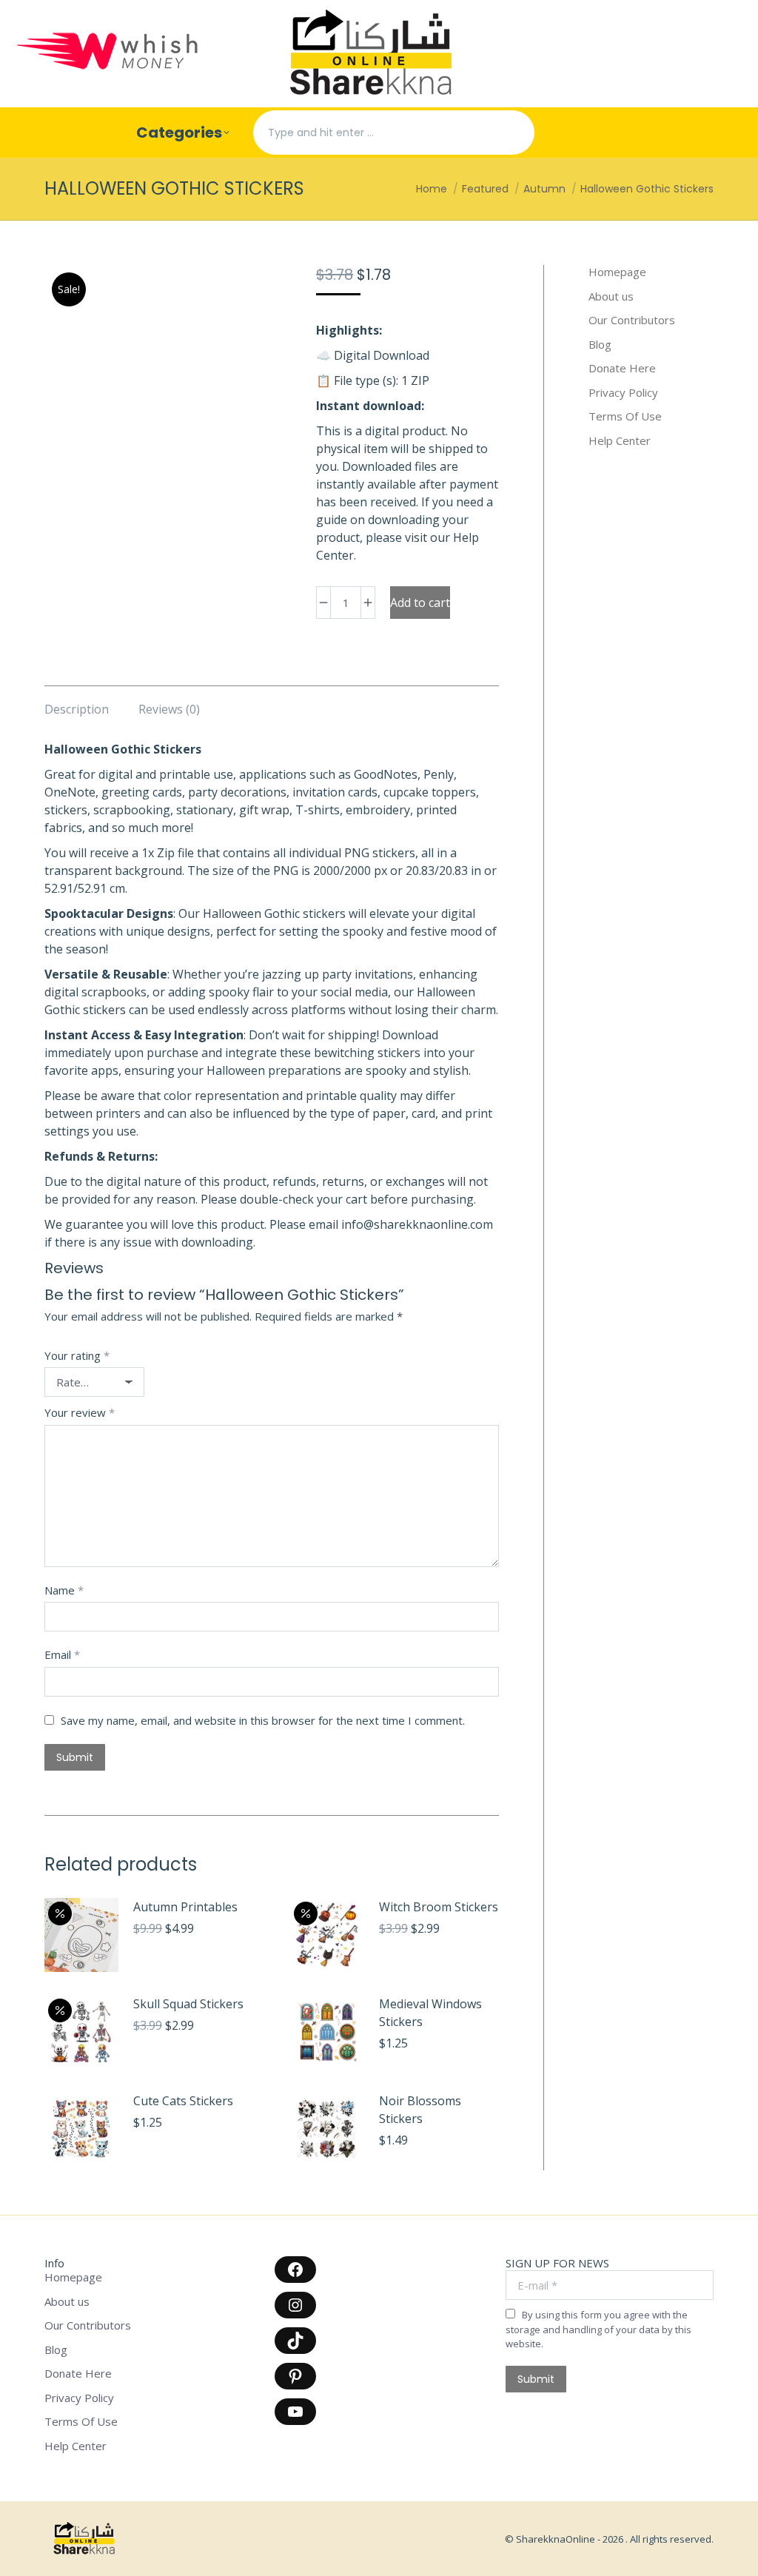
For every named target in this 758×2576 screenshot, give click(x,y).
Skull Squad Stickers (188, 2004)
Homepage (617, 272)
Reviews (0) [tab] (169, 709)
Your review (80, 1412)
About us (611, 296)
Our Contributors (632, 320)
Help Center (620, 441)
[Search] (511, 133)
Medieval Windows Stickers (430, 2013)
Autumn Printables (185, 1907)
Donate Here (622, 368)
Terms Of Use (625, 416)
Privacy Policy (623, 393)
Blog (600, 345)
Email (62, 1654)
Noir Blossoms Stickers (420, 2110)
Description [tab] (77, 709)
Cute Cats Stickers (183, 2101)
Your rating (77, 1355)
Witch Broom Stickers (439, 1907)
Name (64, 1590)
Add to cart (420, 603)
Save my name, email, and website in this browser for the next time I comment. (263, 1720)
